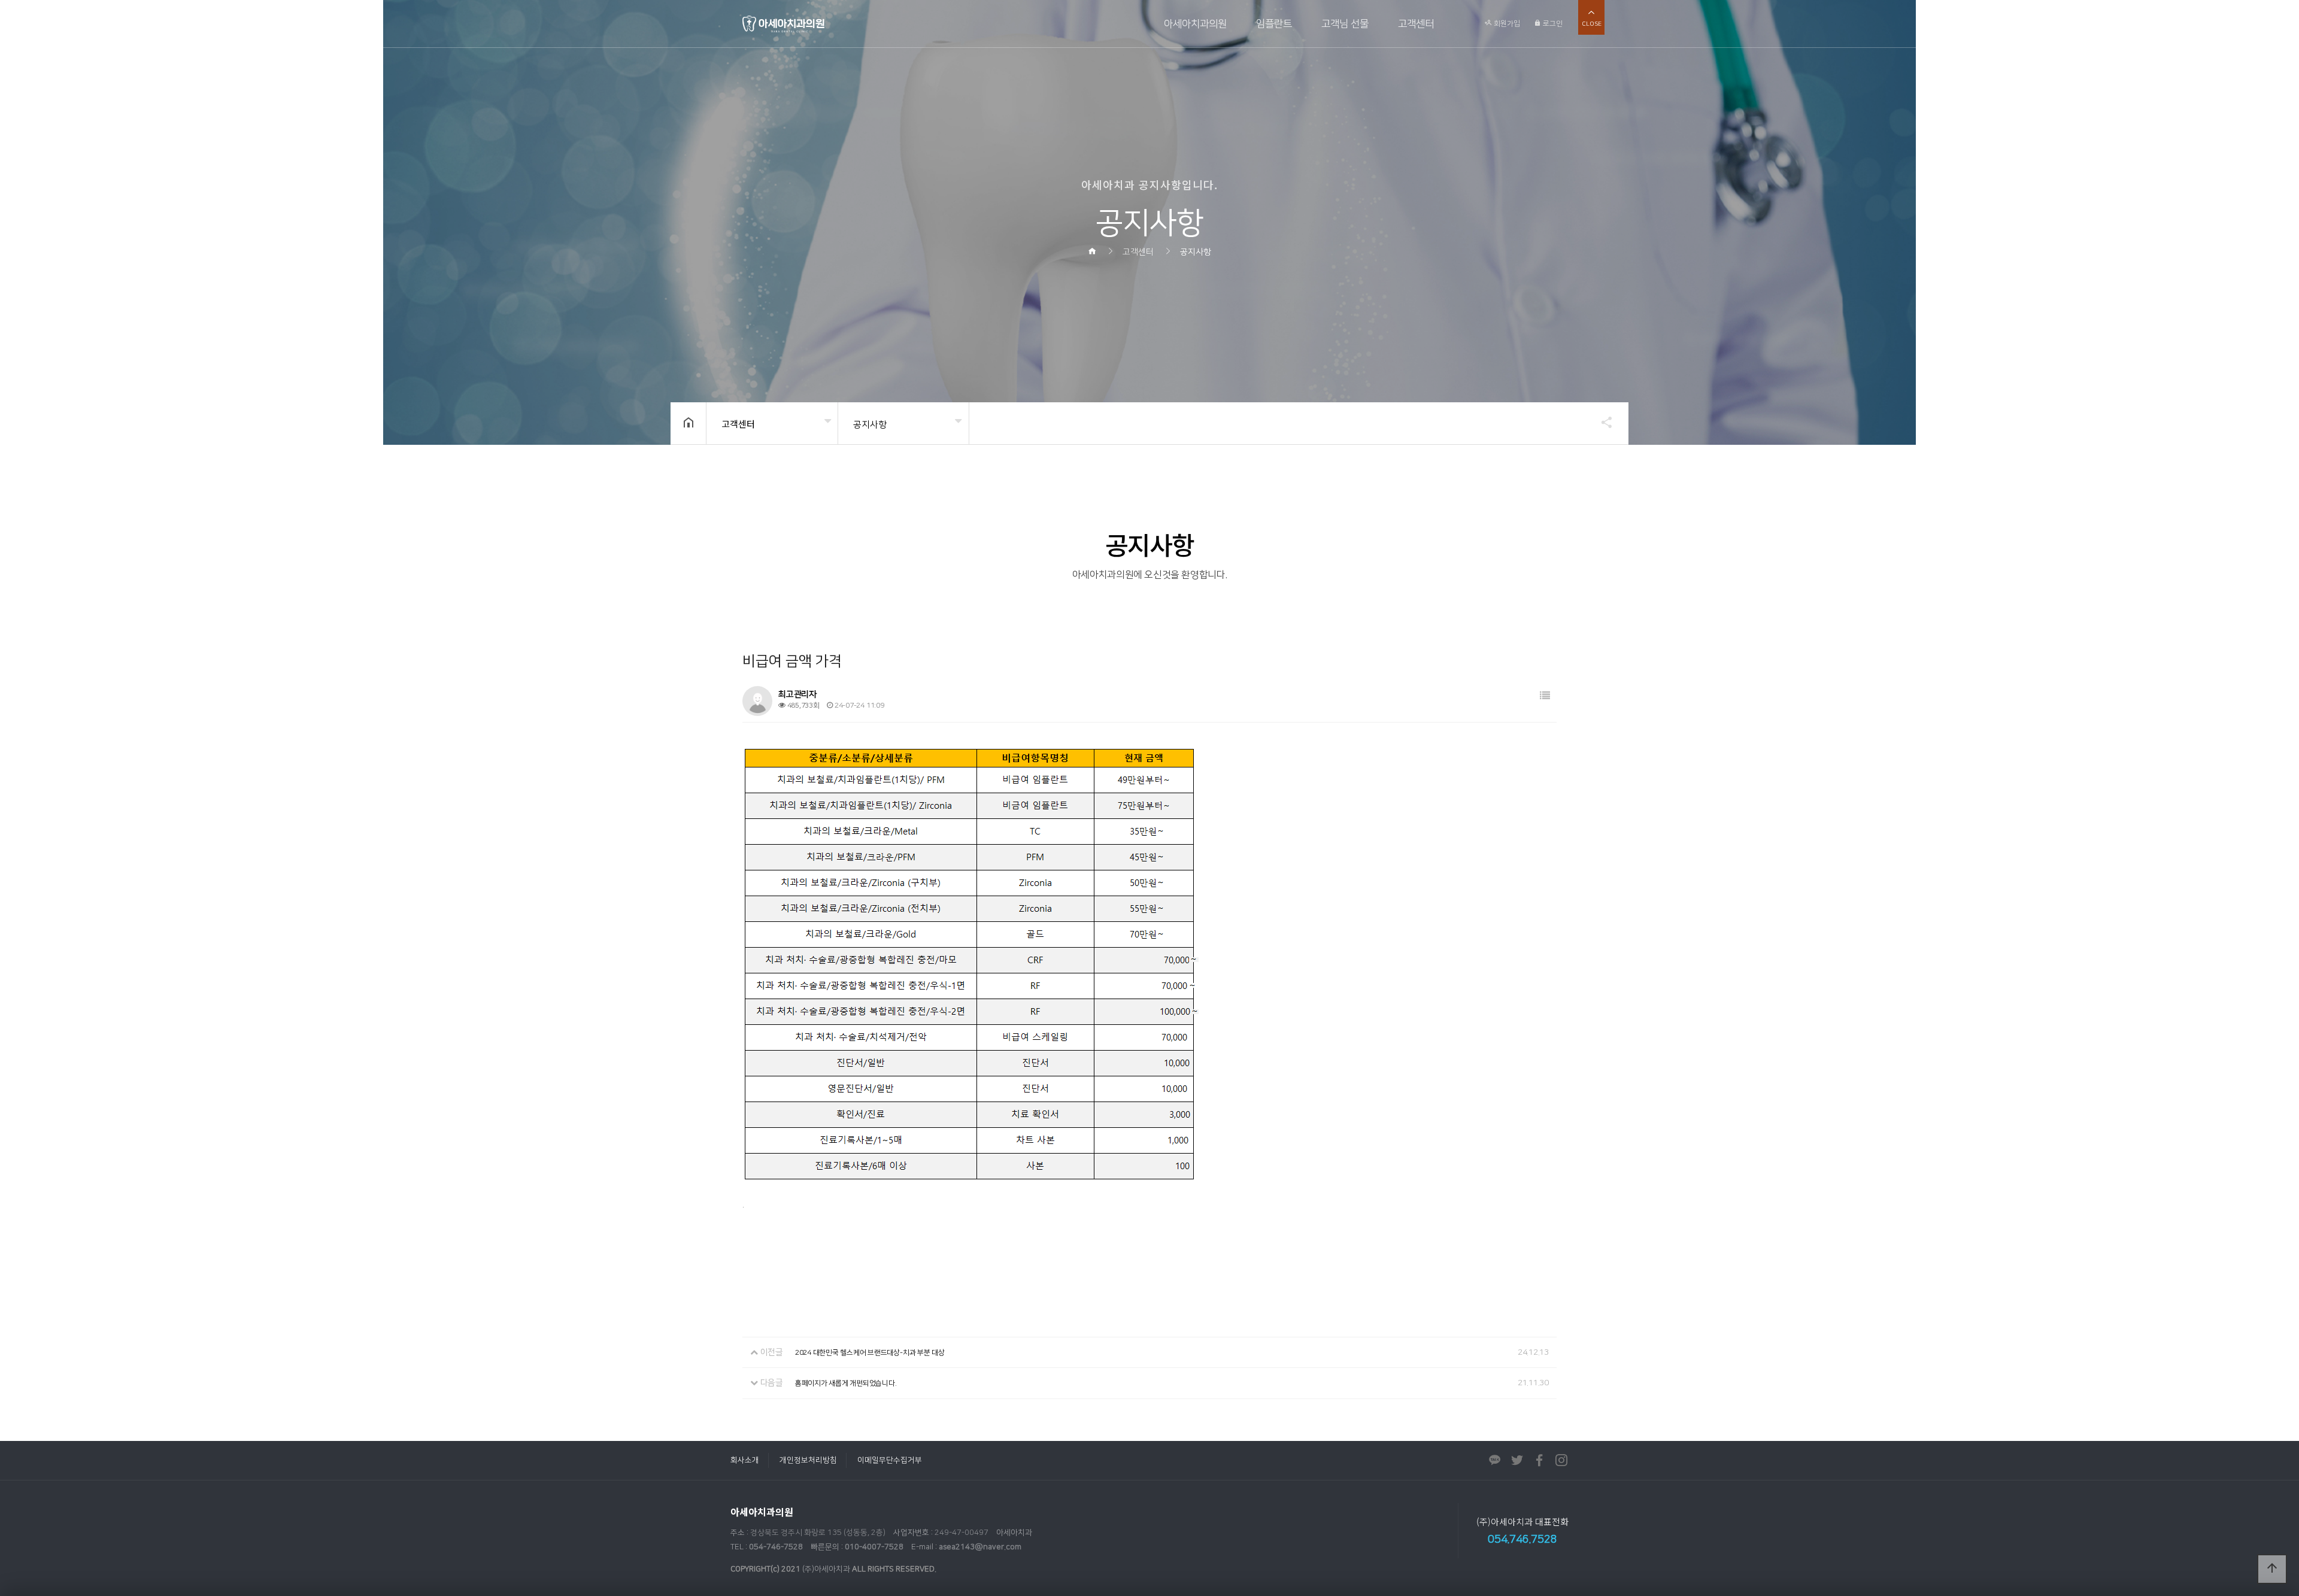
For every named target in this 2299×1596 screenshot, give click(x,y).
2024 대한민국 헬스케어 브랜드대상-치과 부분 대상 (870, 1353)
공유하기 (1601, 422)
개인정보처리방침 (808, 1460)
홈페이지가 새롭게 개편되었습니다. (846, 1383)
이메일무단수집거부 (890, 1460)
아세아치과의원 (1195, 24)
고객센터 (1416, 24)
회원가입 (1506, 24)
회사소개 (745, 1460)
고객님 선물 (1345, 24)
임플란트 (1274, 24)
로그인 (1552, 24)
